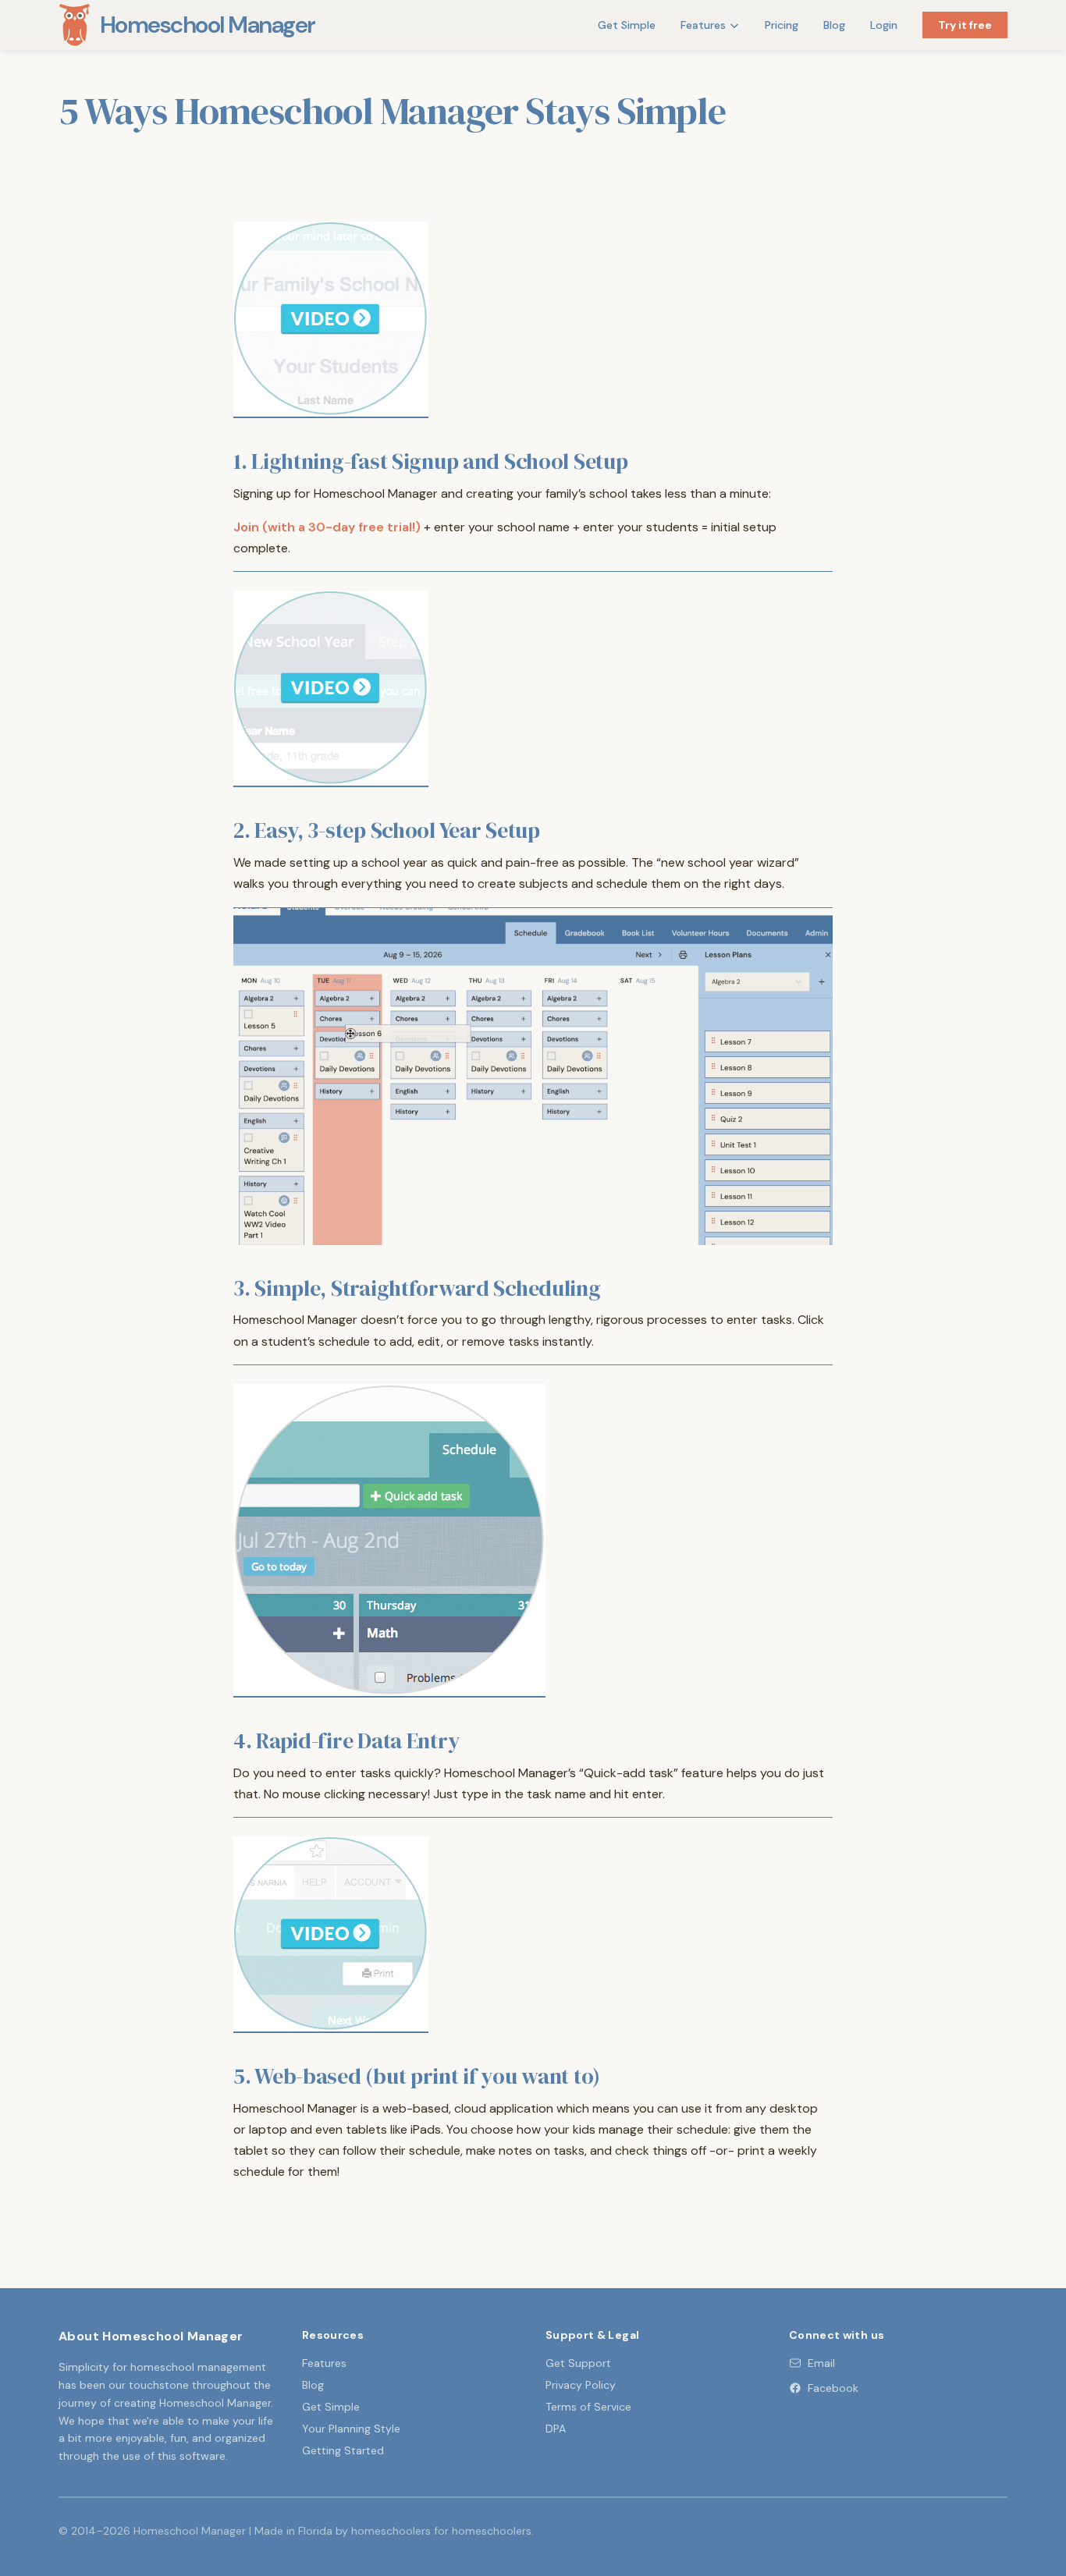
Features (703, 25)
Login (884, 25)
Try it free (965, 25)
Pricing (782, 25)
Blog (834, 25)
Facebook (833, 2388)
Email (821, 2363)
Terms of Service (588, 2407)
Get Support (578, 2363)
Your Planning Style (351, 2429)
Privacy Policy (581, 2385)
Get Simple (627, 25)
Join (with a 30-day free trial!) (327, 527)
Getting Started (343, 2450)
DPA (556, 2429)
